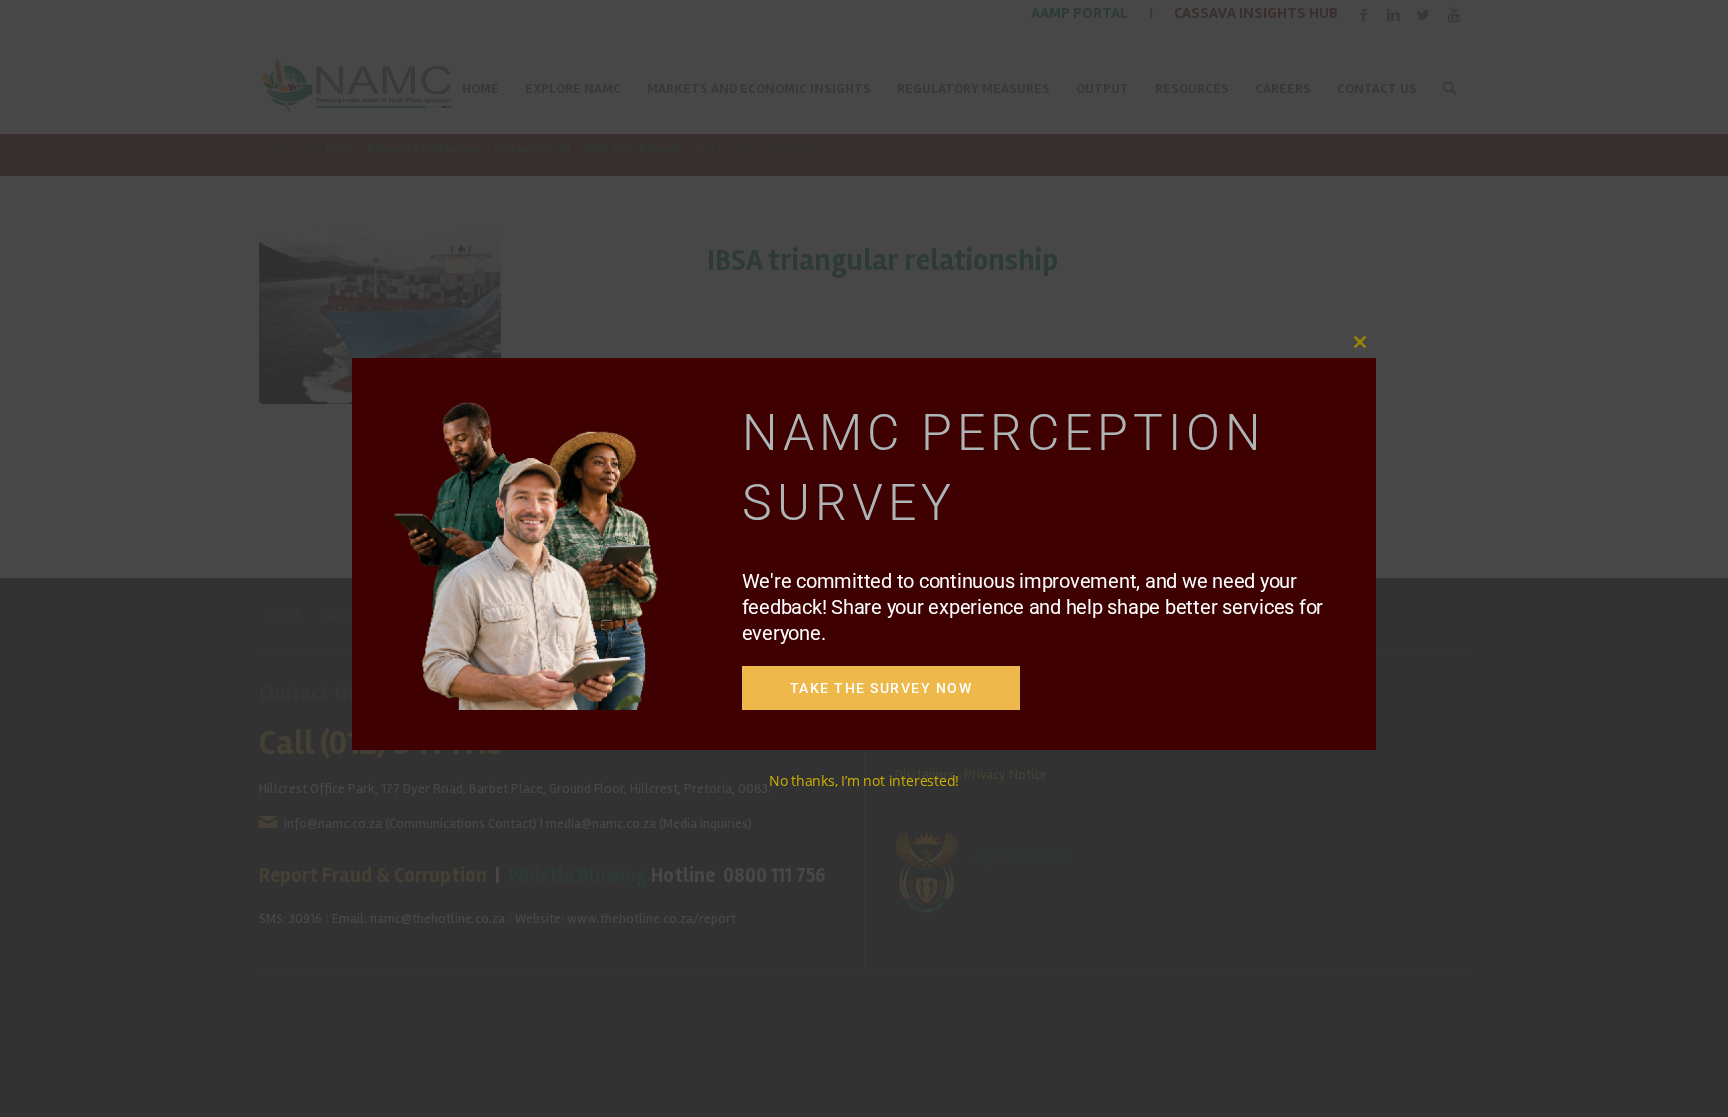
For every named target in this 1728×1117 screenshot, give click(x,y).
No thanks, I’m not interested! (864, 780)
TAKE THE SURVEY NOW (881, 688)
